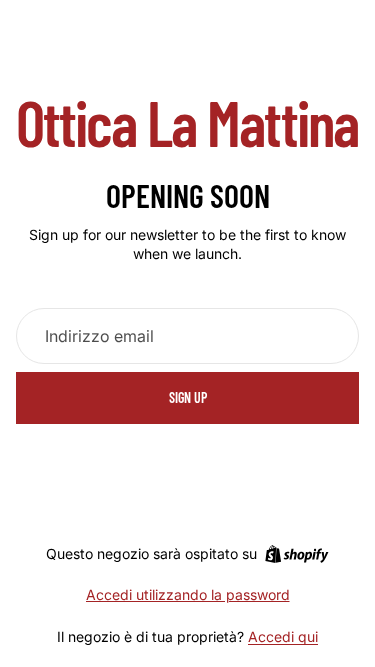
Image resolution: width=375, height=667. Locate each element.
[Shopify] (296, 554)
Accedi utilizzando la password (188, 594)
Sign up (188, 397)
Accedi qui (283, 636)
